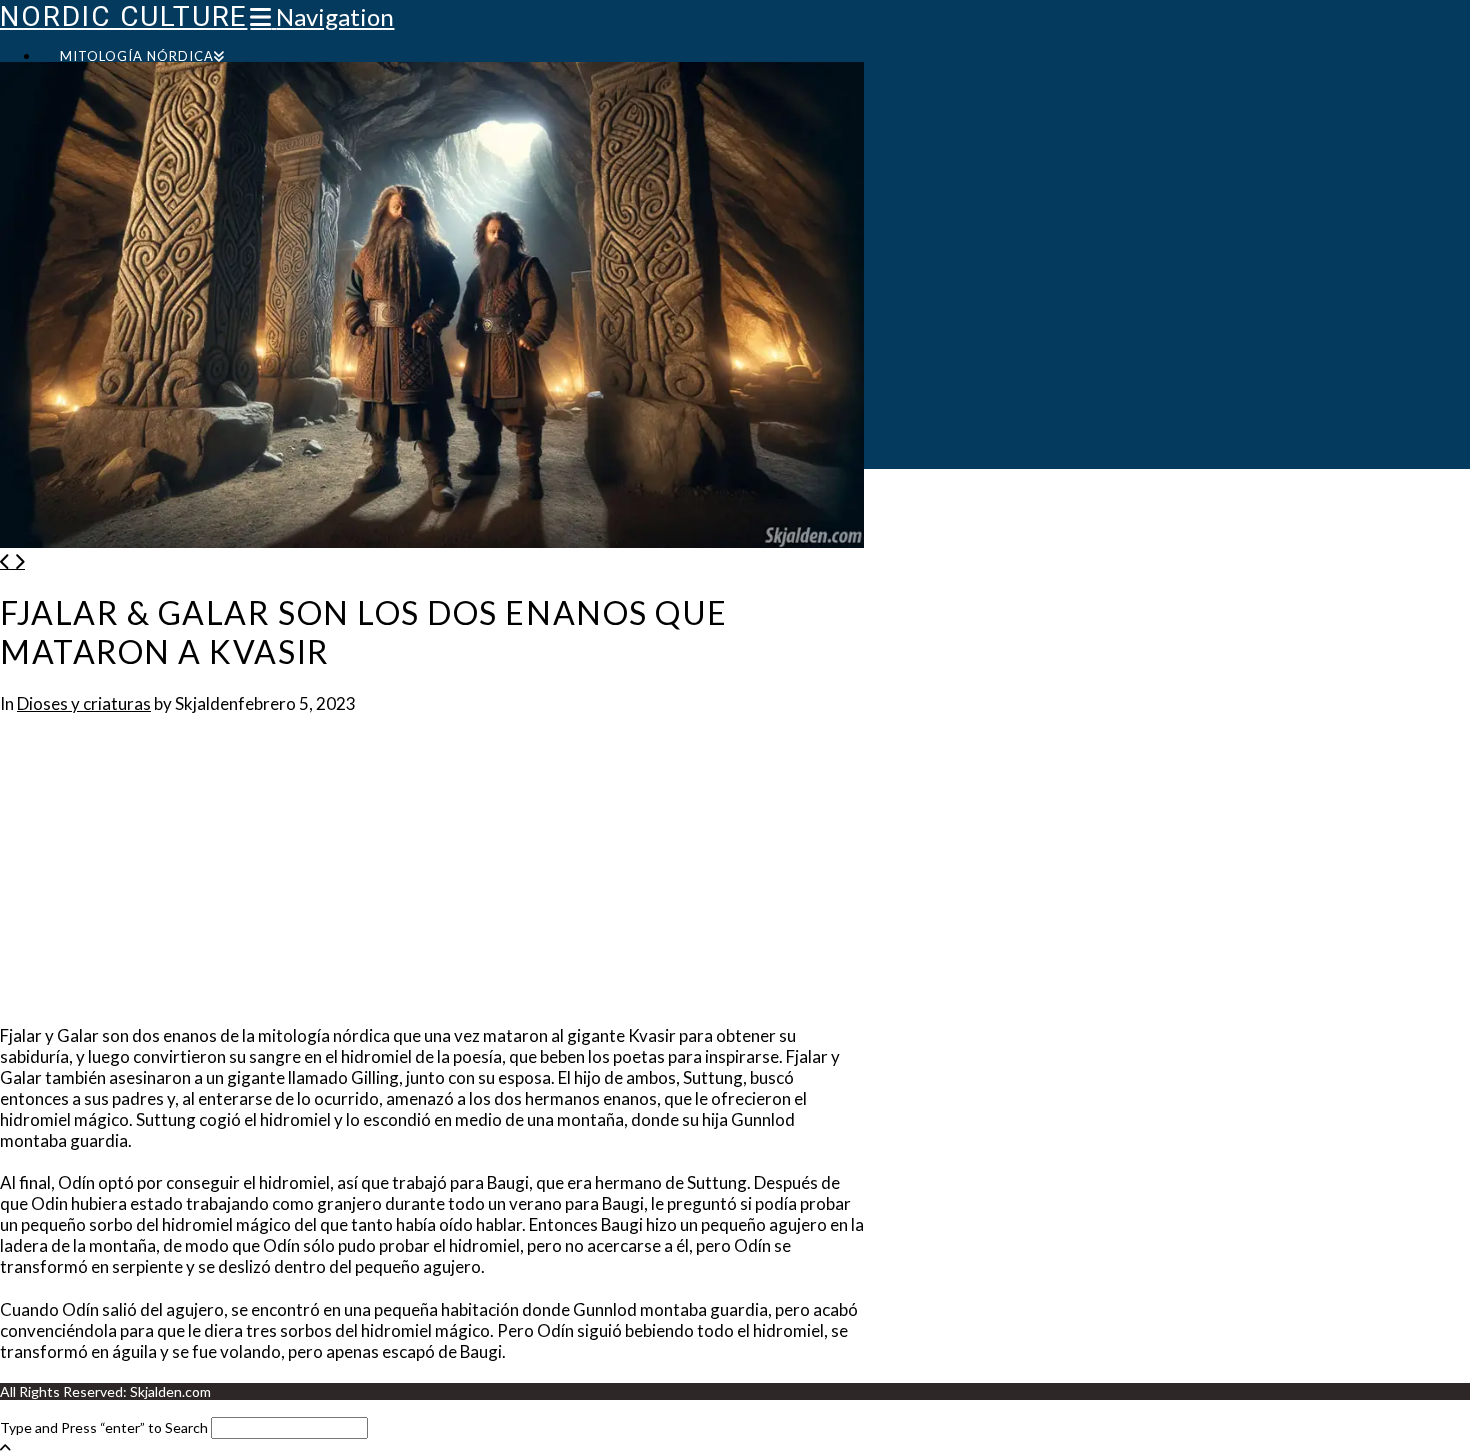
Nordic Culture (123, 16)
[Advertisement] (432, 875)
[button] (322, 16)
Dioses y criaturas (84, 703)
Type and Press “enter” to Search (104, 1427)
